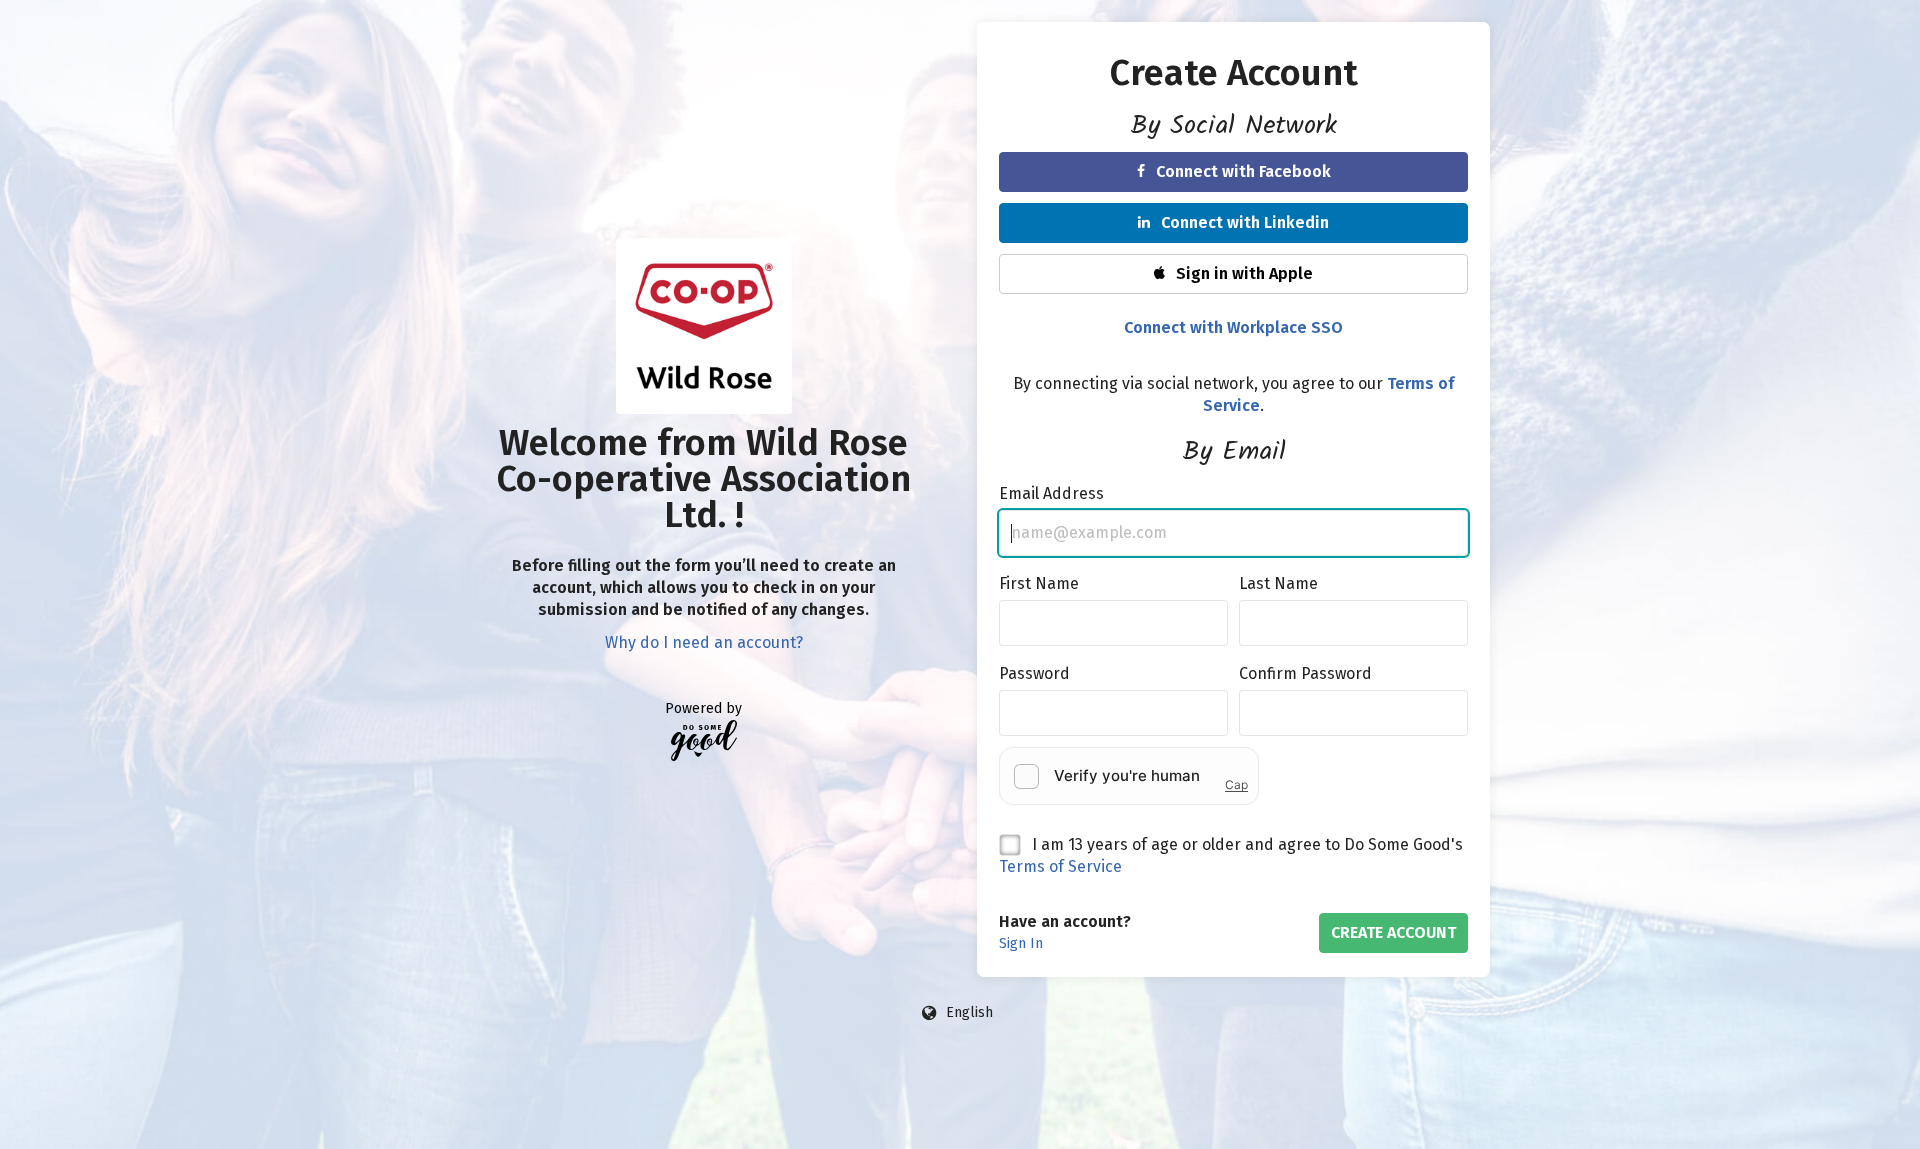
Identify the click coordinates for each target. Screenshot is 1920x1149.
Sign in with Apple (1244, 273)
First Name (1039, 583)
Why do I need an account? (704, 642)
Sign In (1021, 943)
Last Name (1278, 583)
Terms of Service (1060, 866)
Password (1034, 673)
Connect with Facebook (1243, 171)
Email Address (1051, 493)
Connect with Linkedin (1245, 222)
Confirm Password (1305, 673)
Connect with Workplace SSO (1233, 327)
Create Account (1393, 932)
